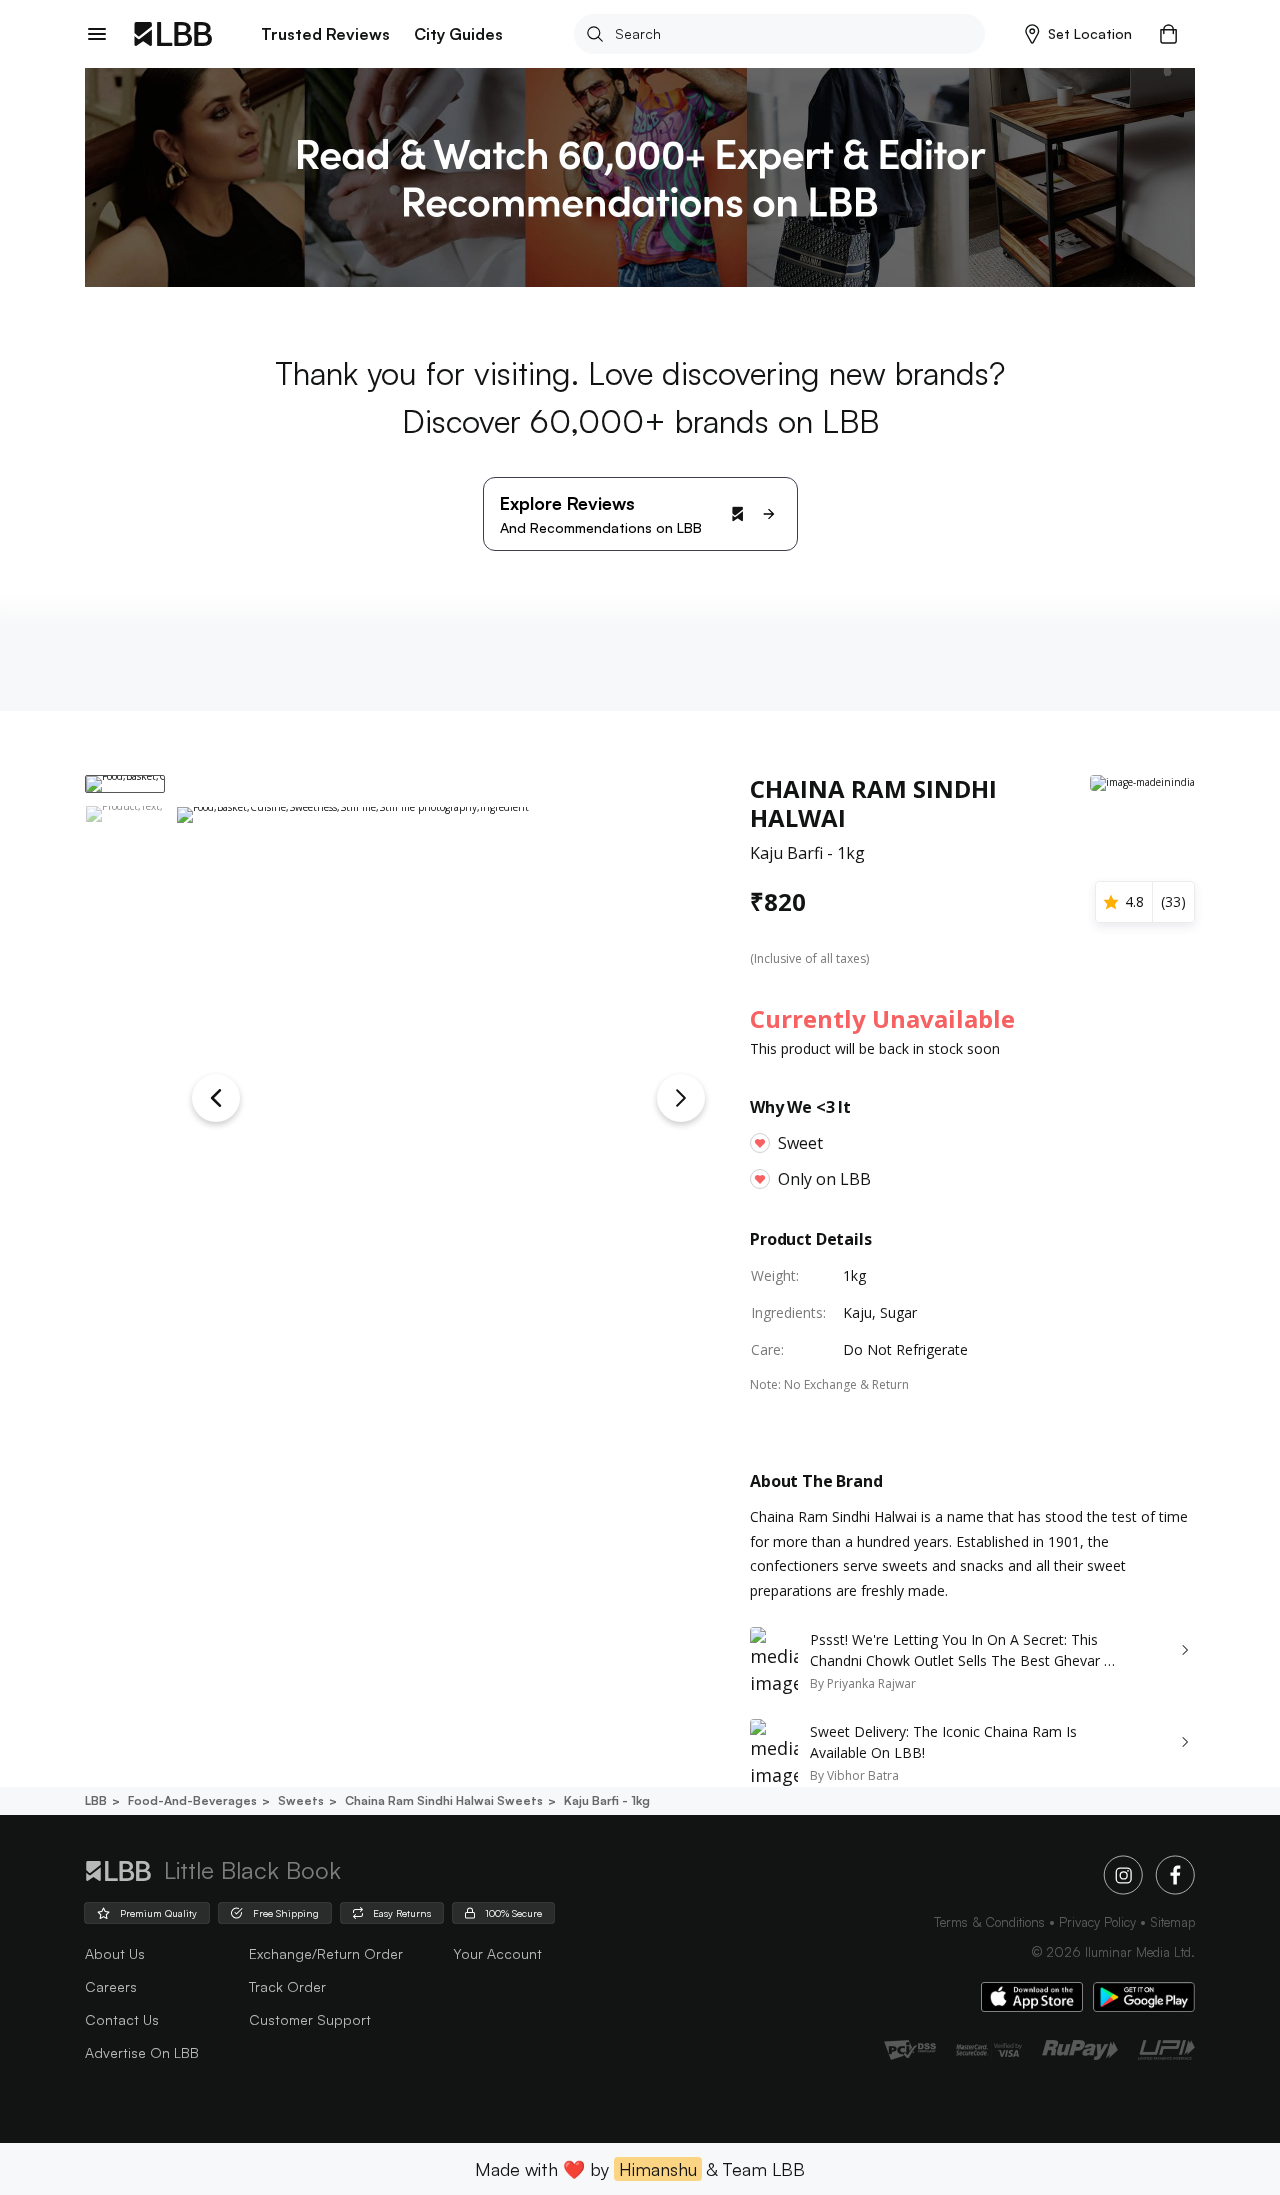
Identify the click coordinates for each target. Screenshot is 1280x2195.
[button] (1078, 34)
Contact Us (122, 2019)
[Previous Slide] (216, 1098)
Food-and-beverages (192, 1800)
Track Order (287, 1986)
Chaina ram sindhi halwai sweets (444, 1800)
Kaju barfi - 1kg (607, 1800)
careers (111, 1986)
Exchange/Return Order (326, 1953)
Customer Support (310, 2019)
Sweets (301, 1800)
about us (115, 1953)
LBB (96, 1800)
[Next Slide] (681, 1098)
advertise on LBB (142, 2052)
